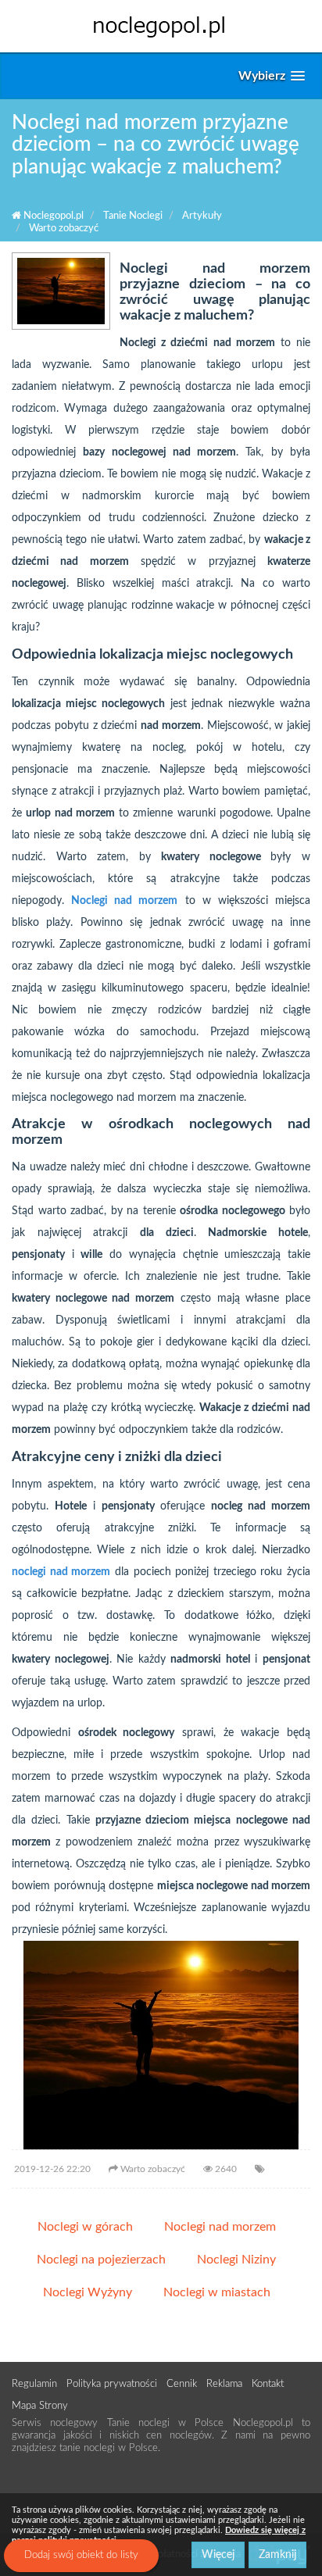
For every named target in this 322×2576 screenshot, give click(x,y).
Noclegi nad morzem (220, 2227)
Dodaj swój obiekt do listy (81, 2555)
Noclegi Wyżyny (88, 2292)
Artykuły (202, 216)
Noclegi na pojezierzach (101, 2260)
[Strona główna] (161, 26)
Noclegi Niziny (236, 2260)
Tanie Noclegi (133, 216)
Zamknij (277, 2555)
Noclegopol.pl (52, 216)
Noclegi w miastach (217, 2292)
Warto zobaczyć (64, 229)
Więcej (218, 2555)
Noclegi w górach (85, 2227)
